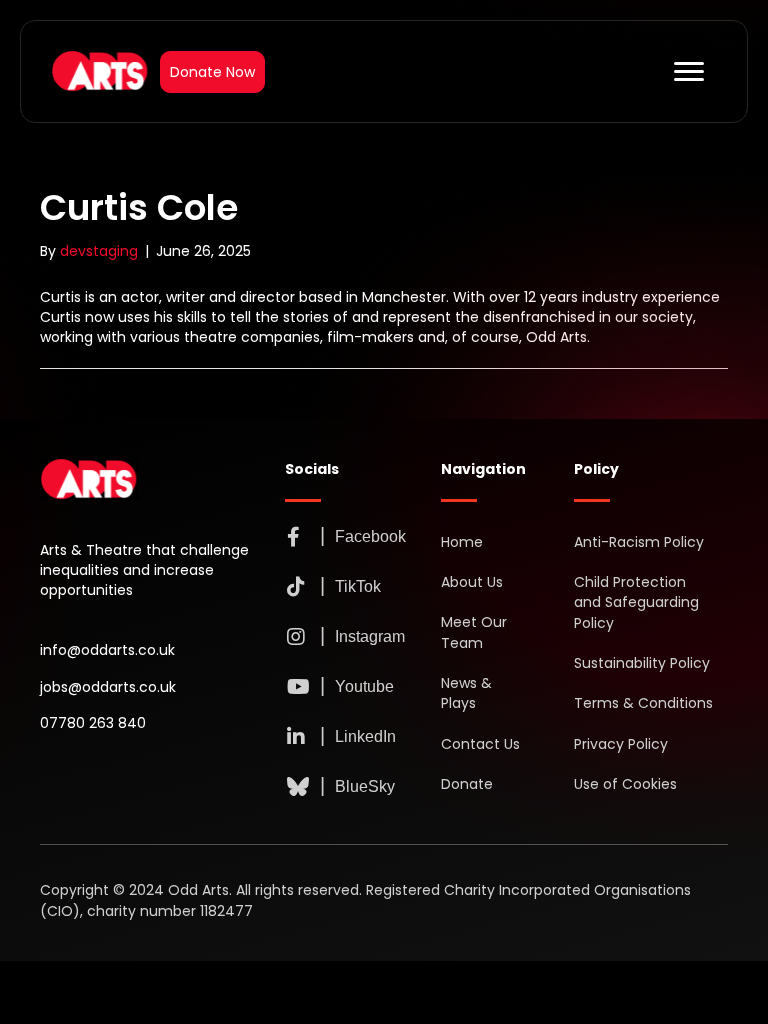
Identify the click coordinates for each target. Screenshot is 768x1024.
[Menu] (689, 72)
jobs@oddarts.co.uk (108, 687)
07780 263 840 (93, 723)
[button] (294, 537)
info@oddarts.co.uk (107, 650)
